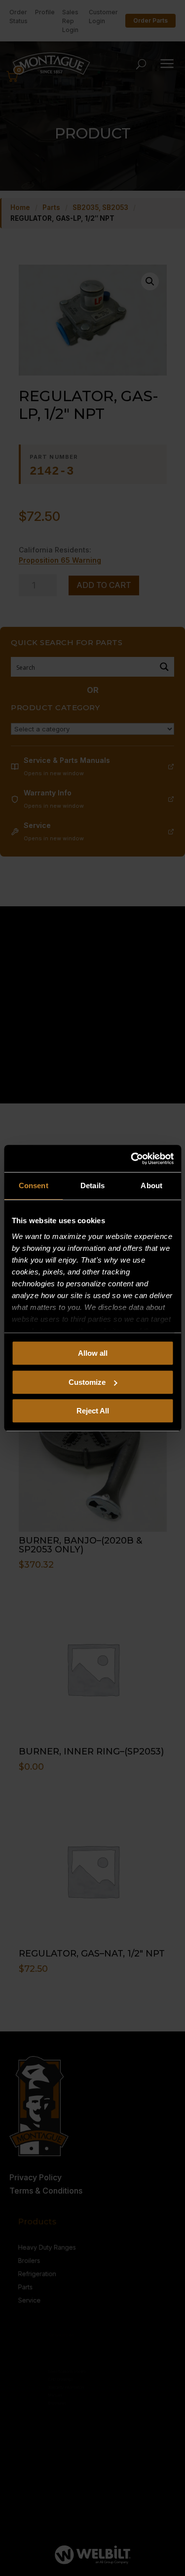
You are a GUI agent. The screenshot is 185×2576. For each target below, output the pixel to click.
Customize (87, 1382)
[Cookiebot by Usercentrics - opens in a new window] (132, 1159)
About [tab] (151, 1185)
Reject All (93, 1411)
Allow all (93, 1353)
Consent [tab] (34, 1185)
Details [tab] (92, 1185)
